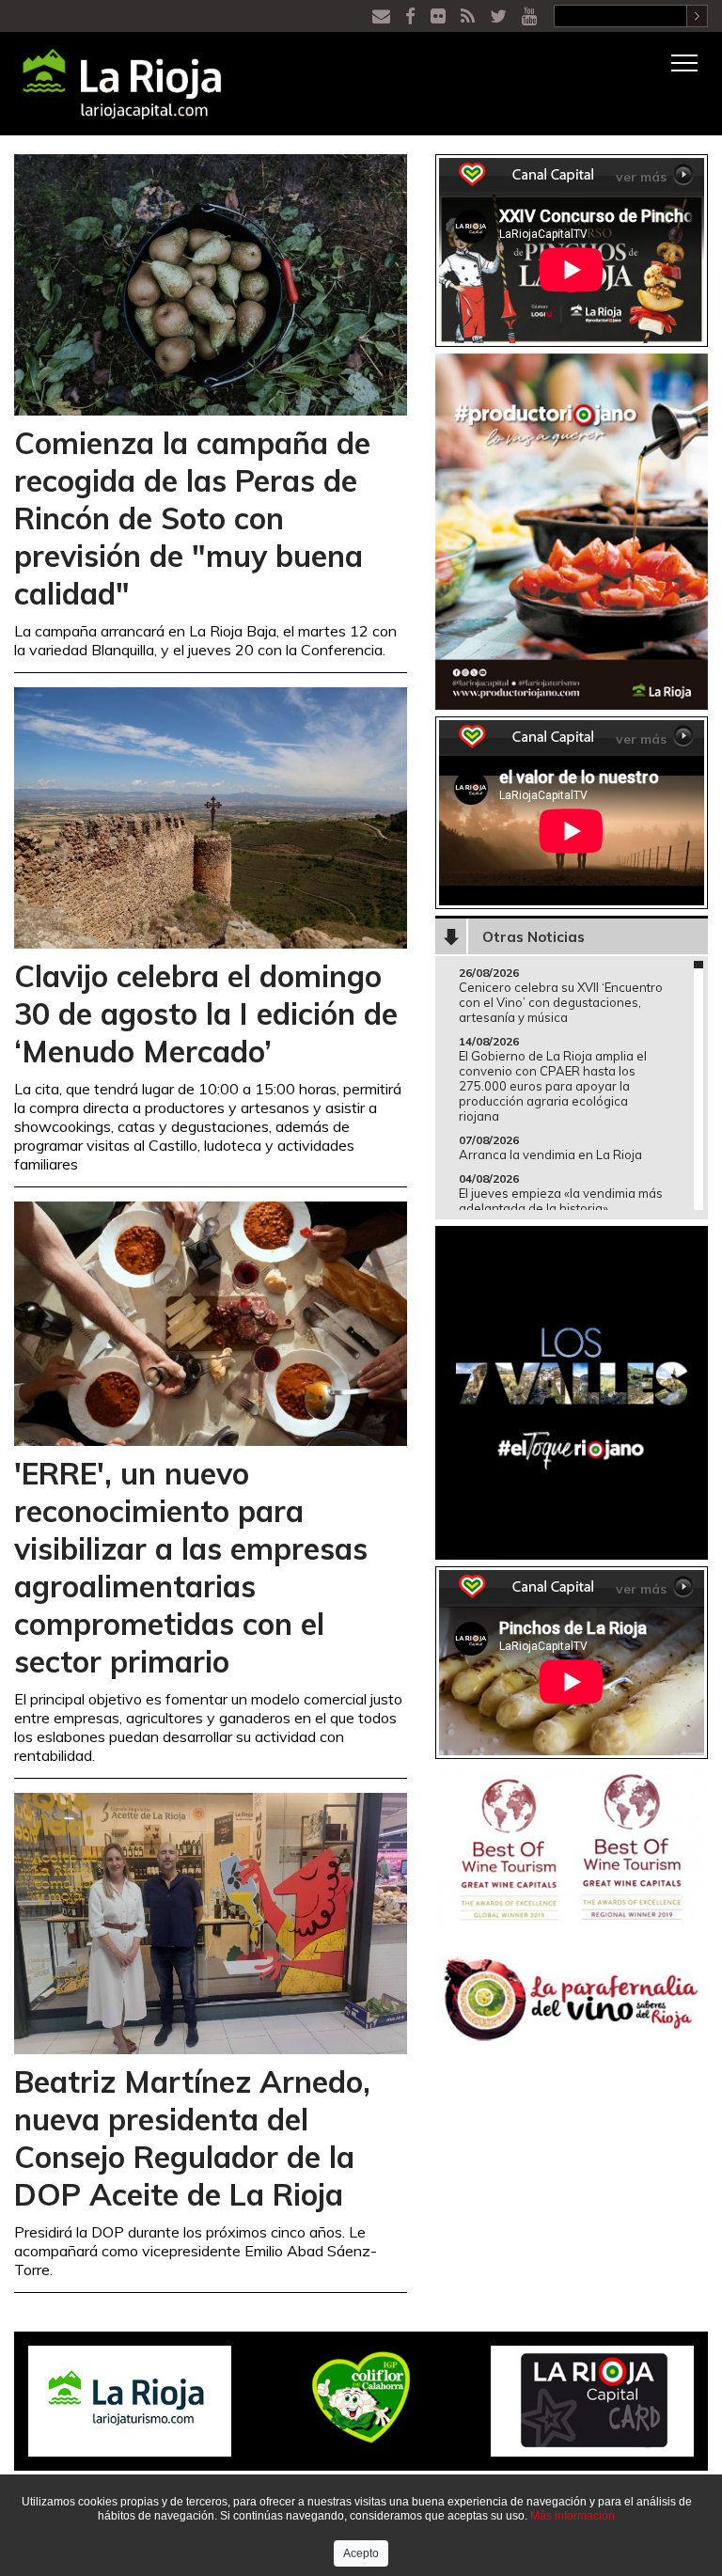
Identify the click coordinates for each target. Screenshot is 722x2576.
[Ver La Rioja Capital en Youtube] (531, 16)
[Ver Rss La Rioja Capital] (470, 16)
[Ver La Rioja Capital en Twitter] (500, 16)
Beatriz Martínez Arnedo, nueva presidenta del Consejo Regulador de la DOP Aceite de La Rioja (192, 2138)
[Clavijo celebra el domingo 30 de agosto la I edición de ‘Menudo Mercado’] (211, 817)
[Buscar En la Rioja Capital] (697, 15)
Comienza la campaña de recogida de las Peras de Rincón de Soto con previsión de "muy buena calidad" (192, 518)
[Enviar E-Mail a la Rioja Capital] (383, 16)
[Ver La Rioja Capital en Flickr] (440, 16)
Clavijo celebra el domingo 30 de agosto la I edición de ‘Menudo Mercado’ (206, 1013)
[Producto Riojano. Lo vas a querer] (572, 530)
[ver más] (683, 172)
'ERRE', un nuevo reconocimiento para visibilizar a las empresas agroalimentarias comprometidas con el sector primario (191, 1567)
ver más (641, 177)
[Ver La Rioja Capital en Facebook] (412, 16)
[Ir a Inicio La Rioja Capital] (113, 84)
